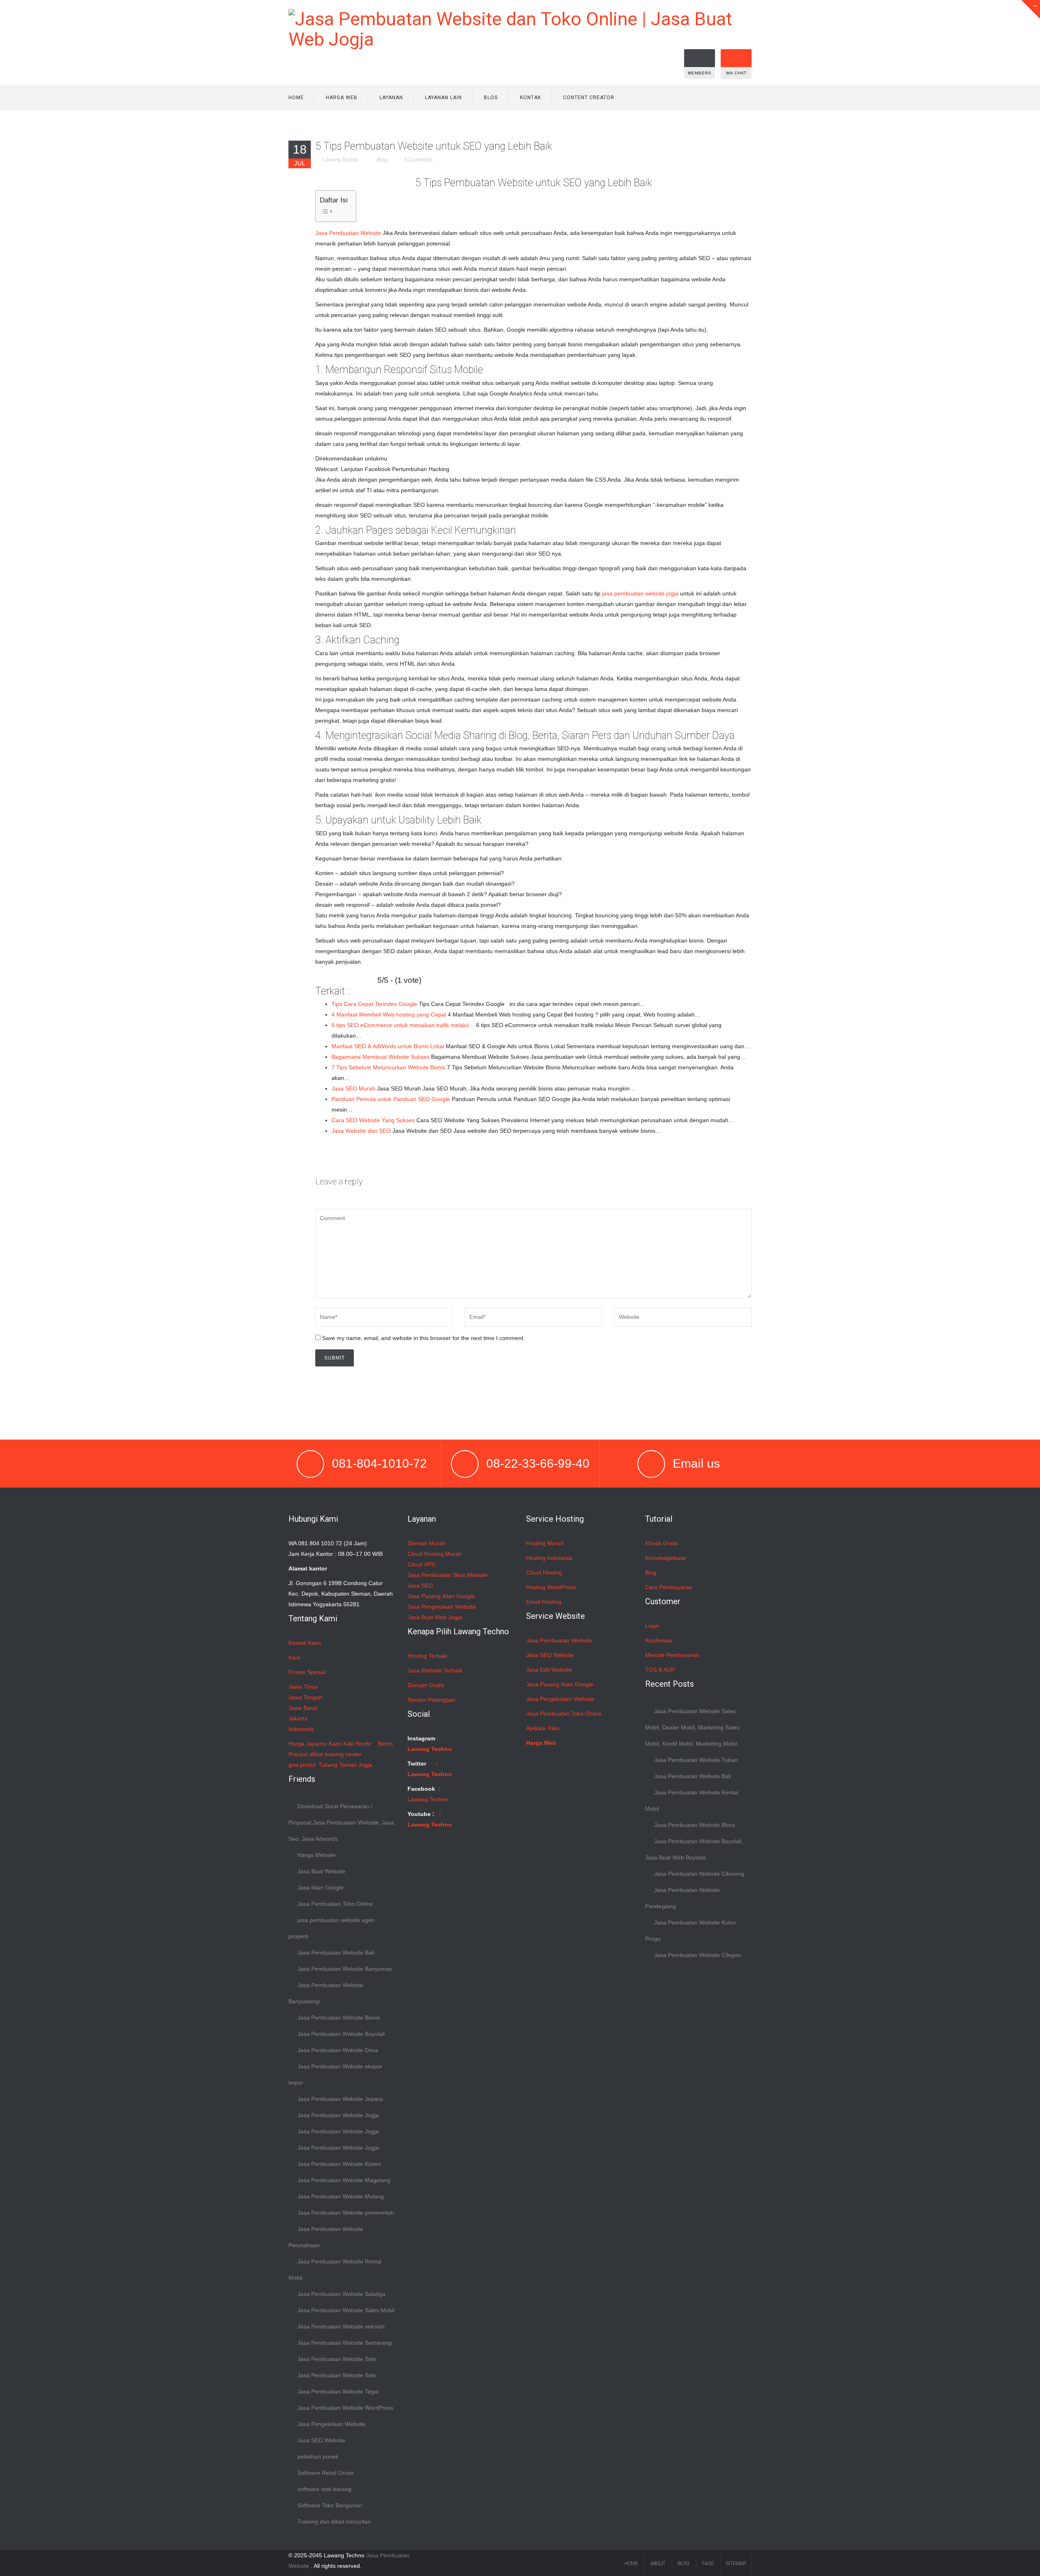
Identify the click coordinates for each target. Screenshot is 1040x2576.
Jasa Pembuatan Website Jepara (340, 2099)
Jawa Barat (303, 1708)
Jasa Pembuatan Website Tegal (338, 2391)
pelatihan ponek (318, 2457)
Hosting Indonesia (549, 1558)
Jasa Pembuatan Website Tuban (696, 1760)
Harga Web (342, 98)
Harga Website (316, 1855)
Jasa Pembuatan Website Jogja (338, 2115)
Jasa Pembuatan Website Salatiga (341, 2294)
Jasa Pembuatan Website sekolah (341, 2326)
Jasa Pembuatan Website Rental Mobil (335, 2270)
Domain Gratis (426, 1685)
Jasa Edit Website (549, 1670)
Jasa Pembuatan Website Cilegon (698, 1955)
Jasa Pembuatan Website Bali (336, 1953)
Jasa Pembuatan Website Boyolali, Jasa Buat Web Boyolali (694, 1849)
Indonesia (301, 1729)
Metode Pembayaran (672, 1655)
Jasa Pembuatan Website (348, 233)
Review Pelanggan (431, 1700)
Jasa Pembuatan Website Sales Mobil (346, 2310)
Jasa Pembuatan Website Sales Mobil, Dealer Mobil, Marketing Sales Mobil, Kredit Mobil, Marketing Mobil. (692, 1727)
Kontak (531, 98)
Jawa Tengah (305, 1697)
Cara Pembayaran (669, 1587)
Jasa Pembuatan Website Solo (337, 2359)
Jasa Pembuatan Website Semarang (344, 2343)
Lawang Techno (341, 160)
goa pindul (302, 1765)
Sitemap (736, 2563)
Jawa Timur (303, 1687)
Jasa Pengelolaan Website (331, 2424)
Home (296, 98)
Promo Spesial (307, 1672)
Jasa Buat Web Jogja (435, 1617)
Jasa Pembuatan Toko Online (335, 1904)
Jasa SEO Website (321, 2440)
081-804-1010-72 (379, 1463)
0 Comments (419, 160)
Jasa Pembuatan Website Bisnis (339, 2018)
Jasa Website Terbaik (435, 1670)
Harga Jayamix (308, 1744)
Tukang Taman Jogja (345, 1765)
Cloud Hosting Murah (435, 1554)
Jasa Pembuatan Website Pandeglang (682, 1898)
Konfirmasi (659, 1640)
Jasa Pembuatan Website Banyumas (345, 1969)
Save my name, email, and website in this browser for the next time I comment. (424, 1338)
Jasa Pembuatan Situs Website (447, 1575)
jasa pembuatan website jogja (640, 593)
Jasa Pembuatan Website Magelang (344, 2180)
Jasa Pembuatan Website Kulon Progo (691, 1931)
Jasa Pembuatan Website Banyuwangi (326, 1993)
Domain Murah (427, 1543)
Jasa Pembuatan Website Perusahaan (326, 2237)
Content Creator (589, 98)
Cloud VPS (421, 1564)
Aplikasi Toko (543, 1728)
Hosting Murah (545, 1543)
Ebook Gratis (662, 1543)
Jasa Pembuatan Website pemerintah (346, 2213)
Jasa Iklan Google (321, 1887)
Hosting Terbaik (427, 1656)
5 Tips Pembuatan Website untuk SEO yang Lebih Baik (434, 146)
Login (652, 1626)
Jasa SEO (420, 1586)
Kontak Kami (305, 1643)
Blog (491, 98)
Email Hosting (544, 1602)
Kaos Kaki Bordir (350, 1744)
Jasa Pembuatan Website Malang (341, 2196)
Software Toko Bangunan (330, 2505)
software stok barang (324, 2489)
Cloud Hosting (544, 1573)
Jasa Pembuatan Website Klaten (339, 2164)
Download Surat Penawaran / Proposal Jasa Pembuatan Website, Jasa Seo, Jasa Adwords (341, 1822)
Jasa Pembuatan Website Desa (338, 2050)
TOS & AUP (660, 1670)
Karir (295, 1657)
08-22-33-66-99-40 (538, 1463)
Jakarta (298, 1718)
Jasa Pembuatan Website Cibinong (699, 1874)
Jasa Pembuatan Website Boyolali (341, 2034)
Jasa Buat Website (321, 1871)
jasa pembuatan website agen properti (331, 1928)
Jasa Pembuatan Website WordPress (345, 2408)
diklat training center (336, 1754)
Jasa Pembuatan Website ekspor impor (335, 2074)
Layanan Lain (443, 98)
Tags (708, 2563)
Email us (696, 1463)
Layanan (391, 98)
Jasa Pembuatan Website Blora (694, 1825)
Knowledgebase (666, 1558)
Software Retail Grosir (326, 2473)
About (658, 2563)
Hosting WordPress (551, 1587)
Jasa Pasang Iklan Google (441, 1596)
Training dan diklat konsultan (334, 2522)
